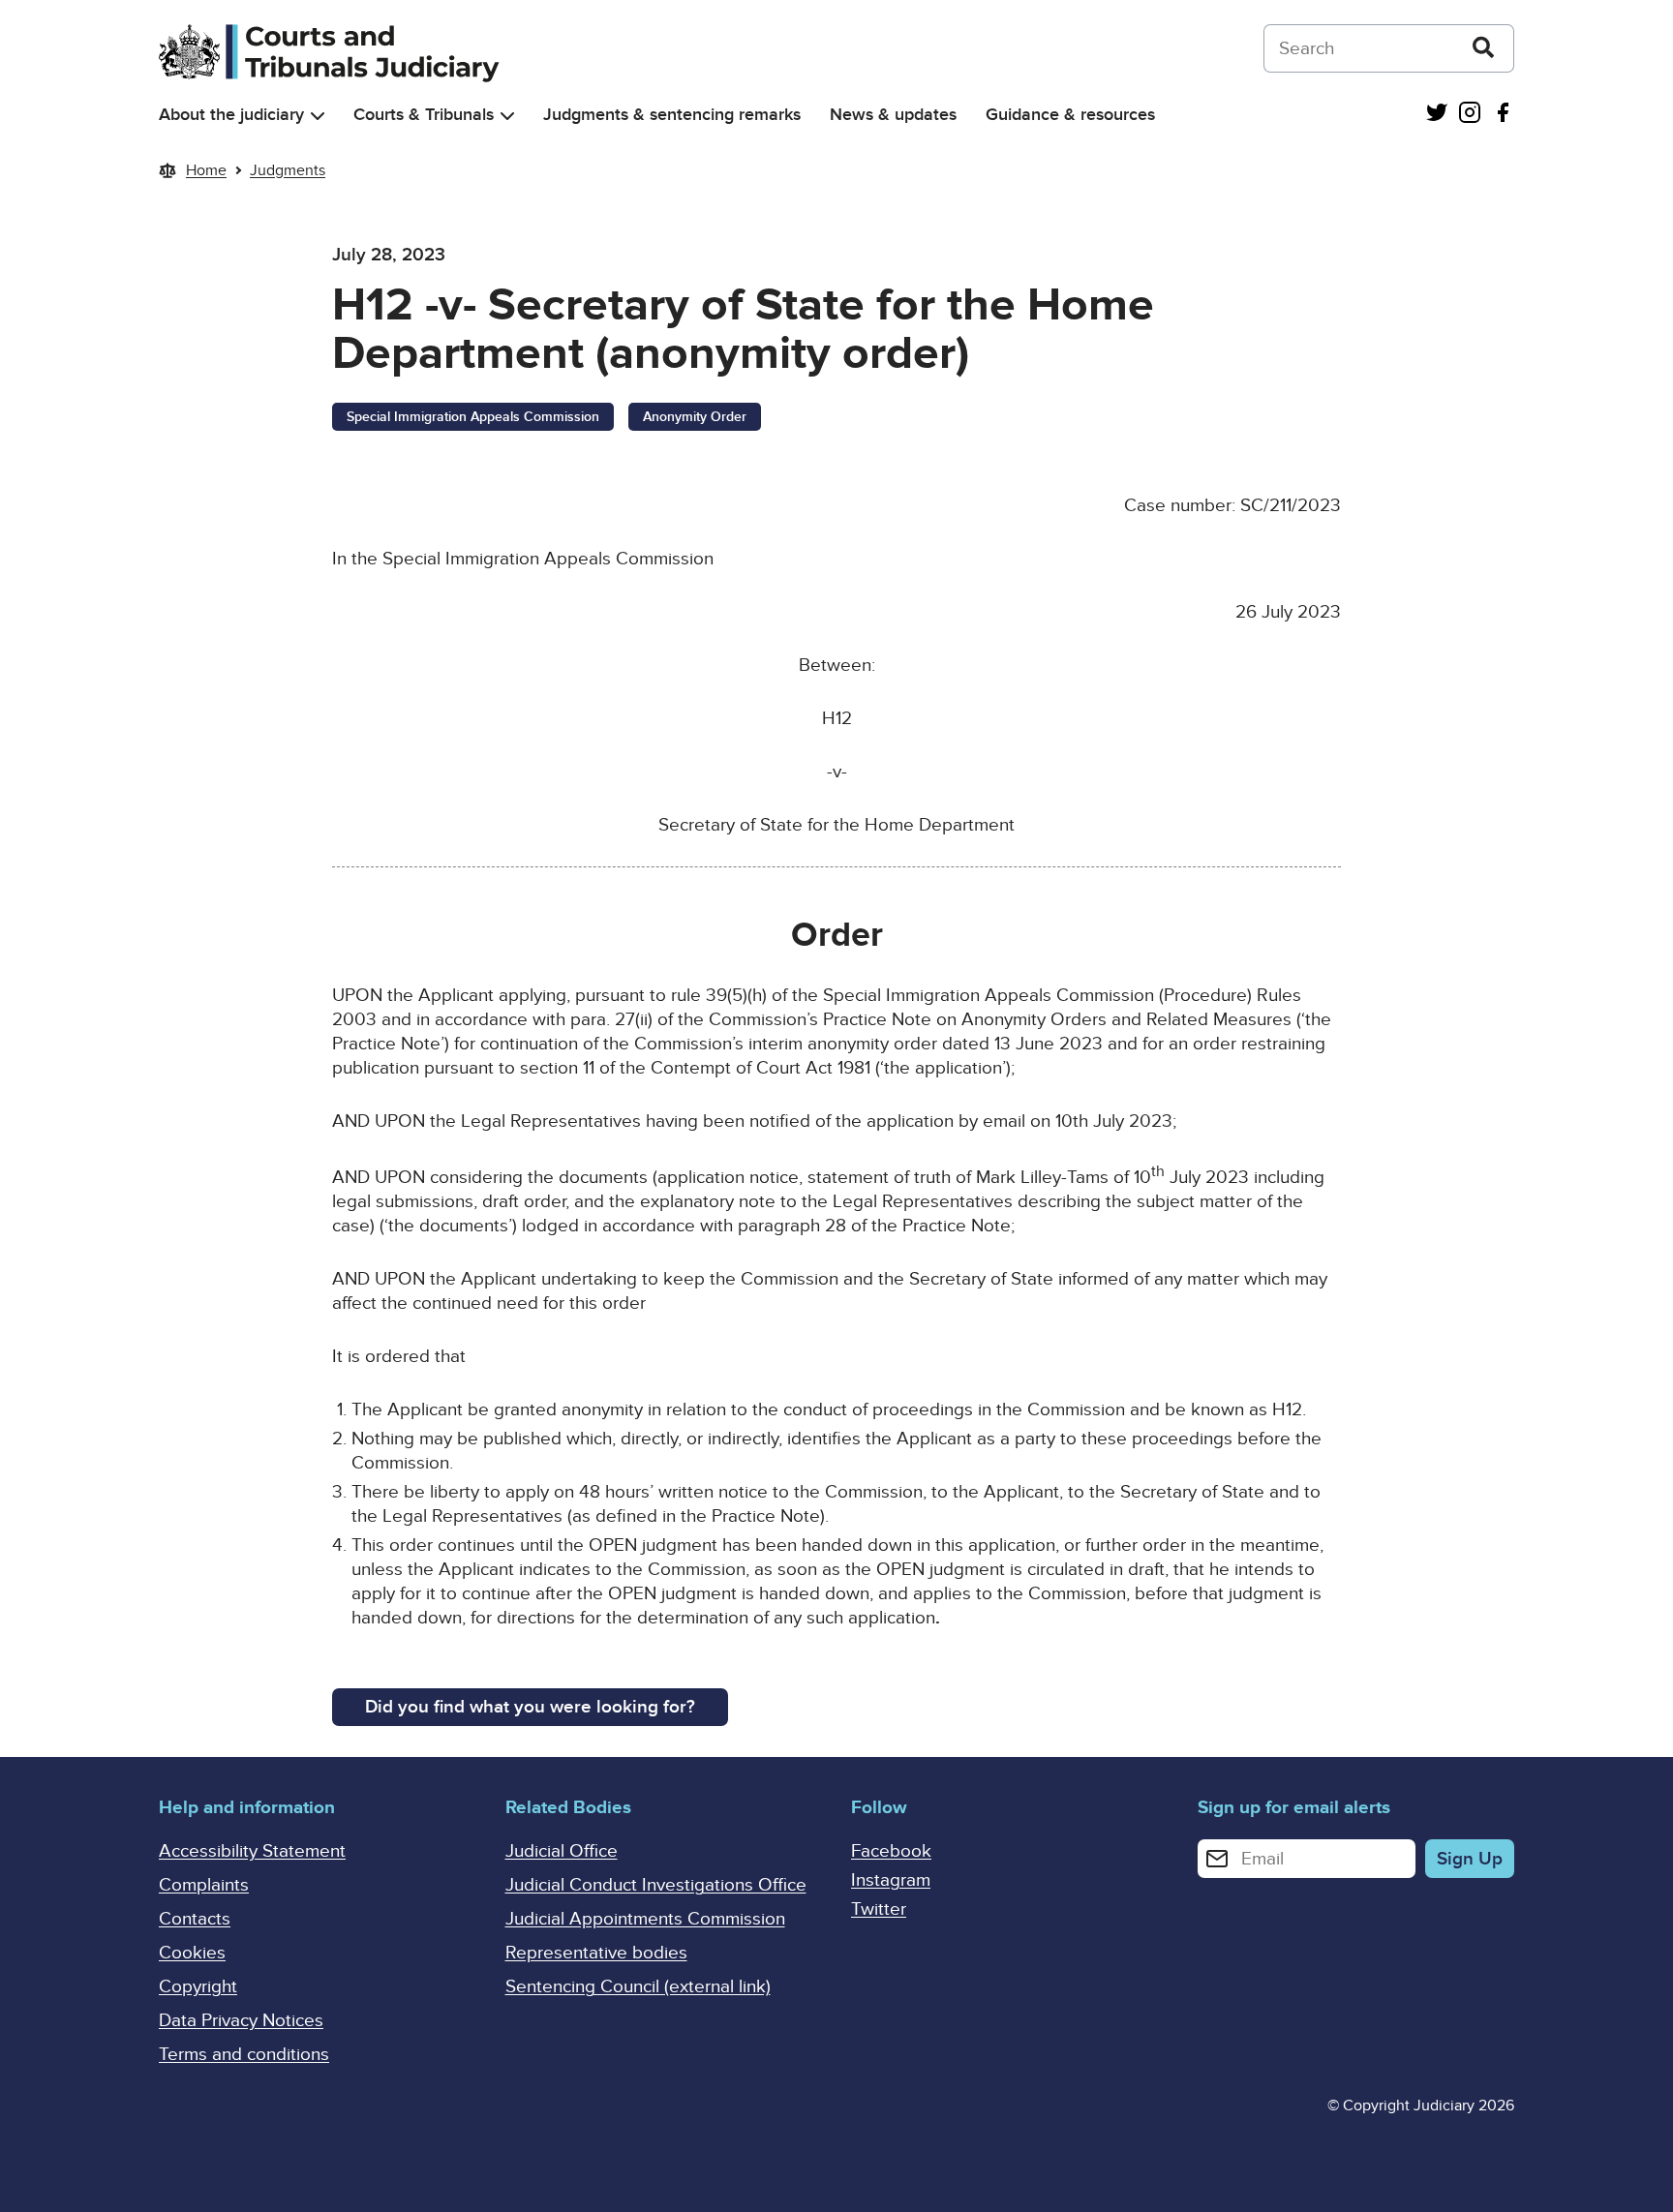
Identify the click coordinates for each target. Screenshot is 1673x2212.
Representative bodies (596, 1953)
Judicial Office (562, 1851)
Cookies (192, 1953)
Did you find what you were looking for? (530, 1707)
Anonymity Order (695, 417)
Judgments (288, 170)
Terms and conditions (244, 2055)
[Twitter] (1437, 115)
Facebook (891, 1851)
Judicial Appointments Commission (645, 1919)
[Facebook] (1503, 115)
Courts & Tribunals (424, 115)
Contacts (195, 1919)
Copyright (198, 1987)
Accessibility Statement (252, 1851)
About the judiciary (231, 115)
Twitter (879, 1909)
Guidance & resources (1070, 115)
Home (206, 170)
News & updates (893, 115)
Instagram (891, 1880)
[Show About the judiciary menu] (318, 116)
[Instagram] (1470, 115)
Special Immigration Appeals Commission (473, 417)
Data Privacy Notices (241, 2021)
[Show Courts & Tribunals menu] (507, 116)
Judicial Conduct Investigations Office (656, 1885)
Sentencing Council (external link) (638, 1987)
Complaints (204, 1885)
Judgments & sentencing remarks (672, 115)
